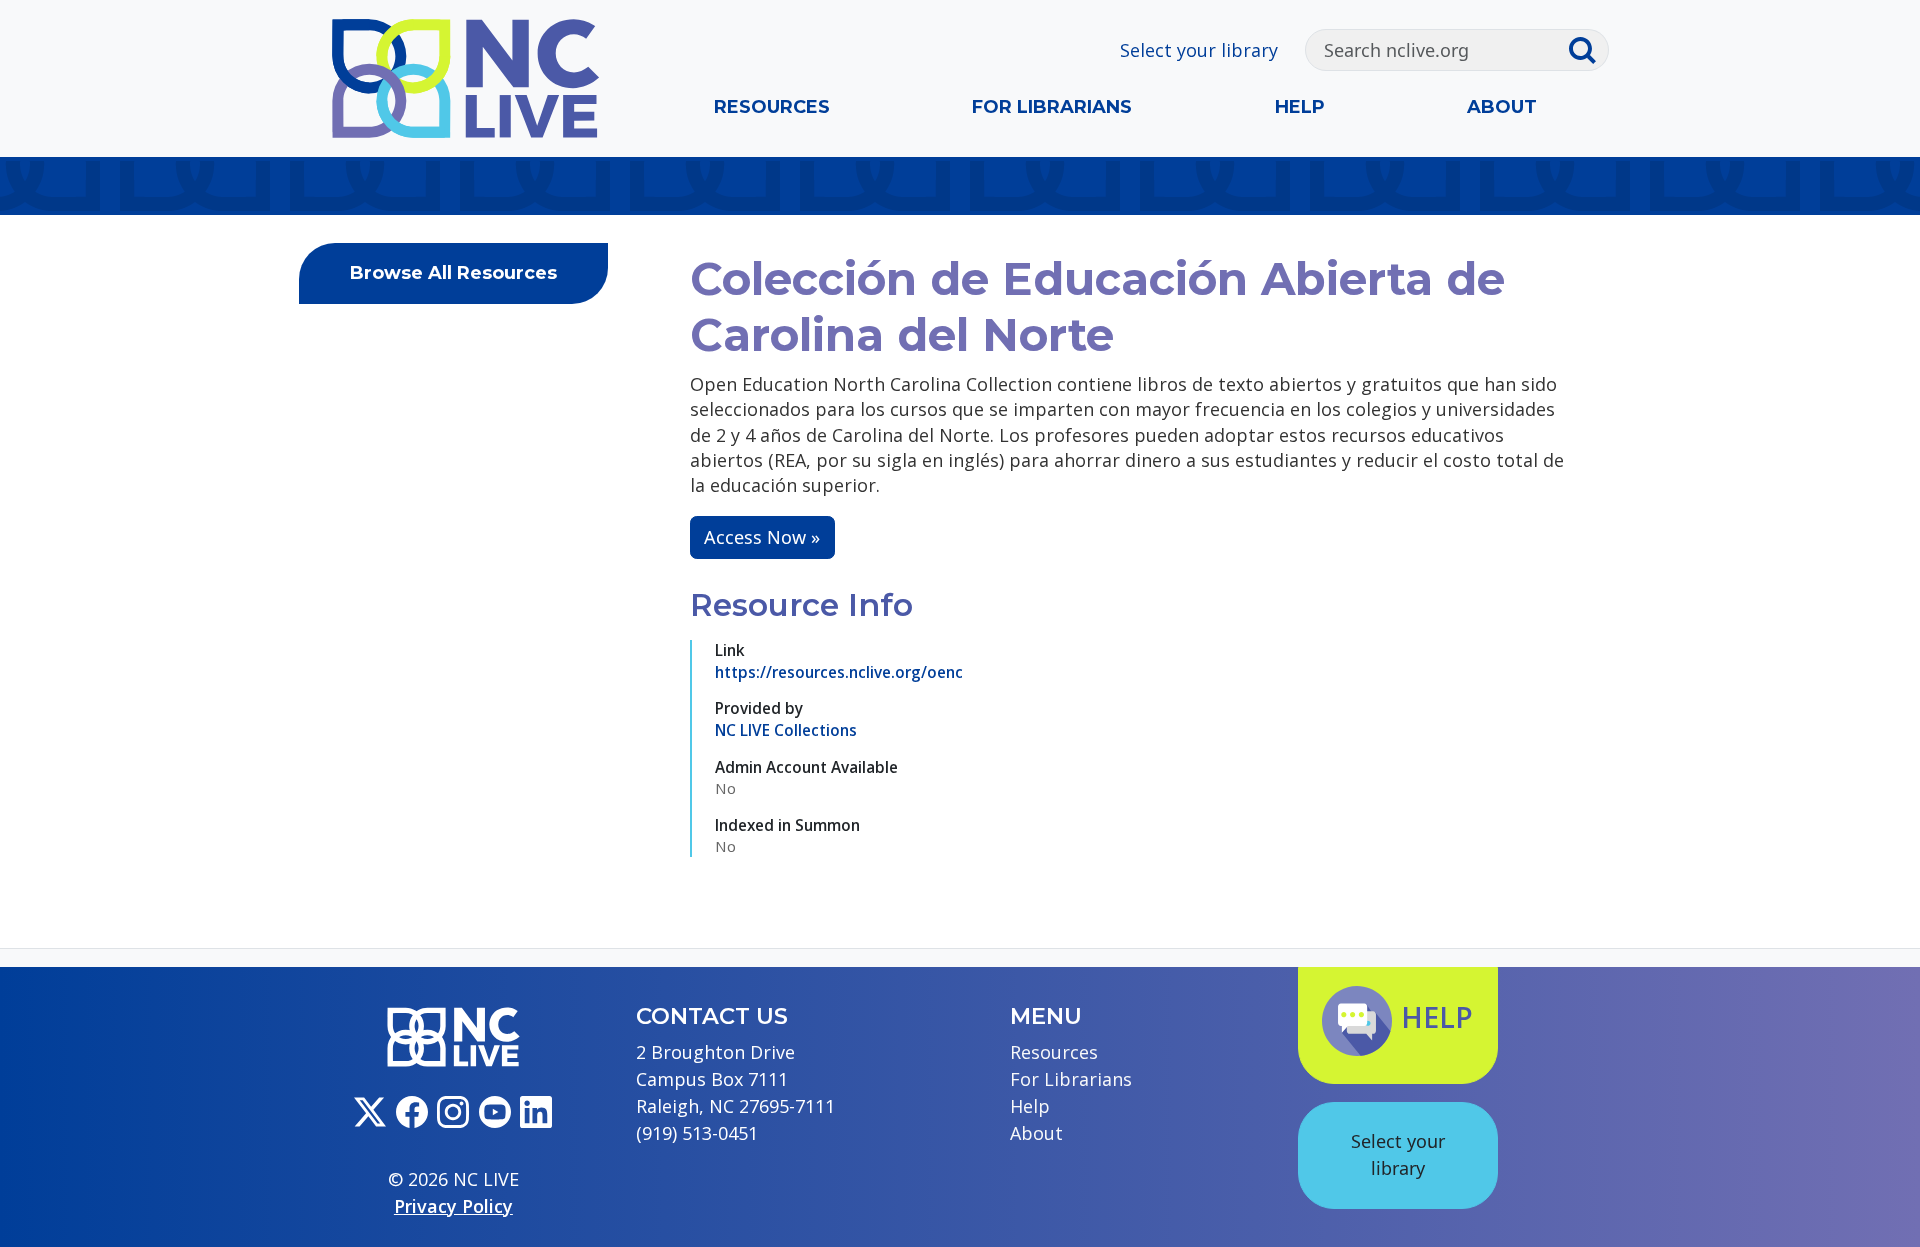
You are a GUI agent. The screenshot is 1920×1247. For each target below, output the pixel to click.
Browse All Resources (453, 273)
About (1502, 107)
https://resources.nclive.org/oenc (839, 672)
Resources (772, 107)
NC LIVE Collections (786, 730)
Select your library (1199, 50)
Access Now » (762, 537)
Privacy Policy (453, 1206)
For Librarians (1052, 107)
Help (1300, 107)
